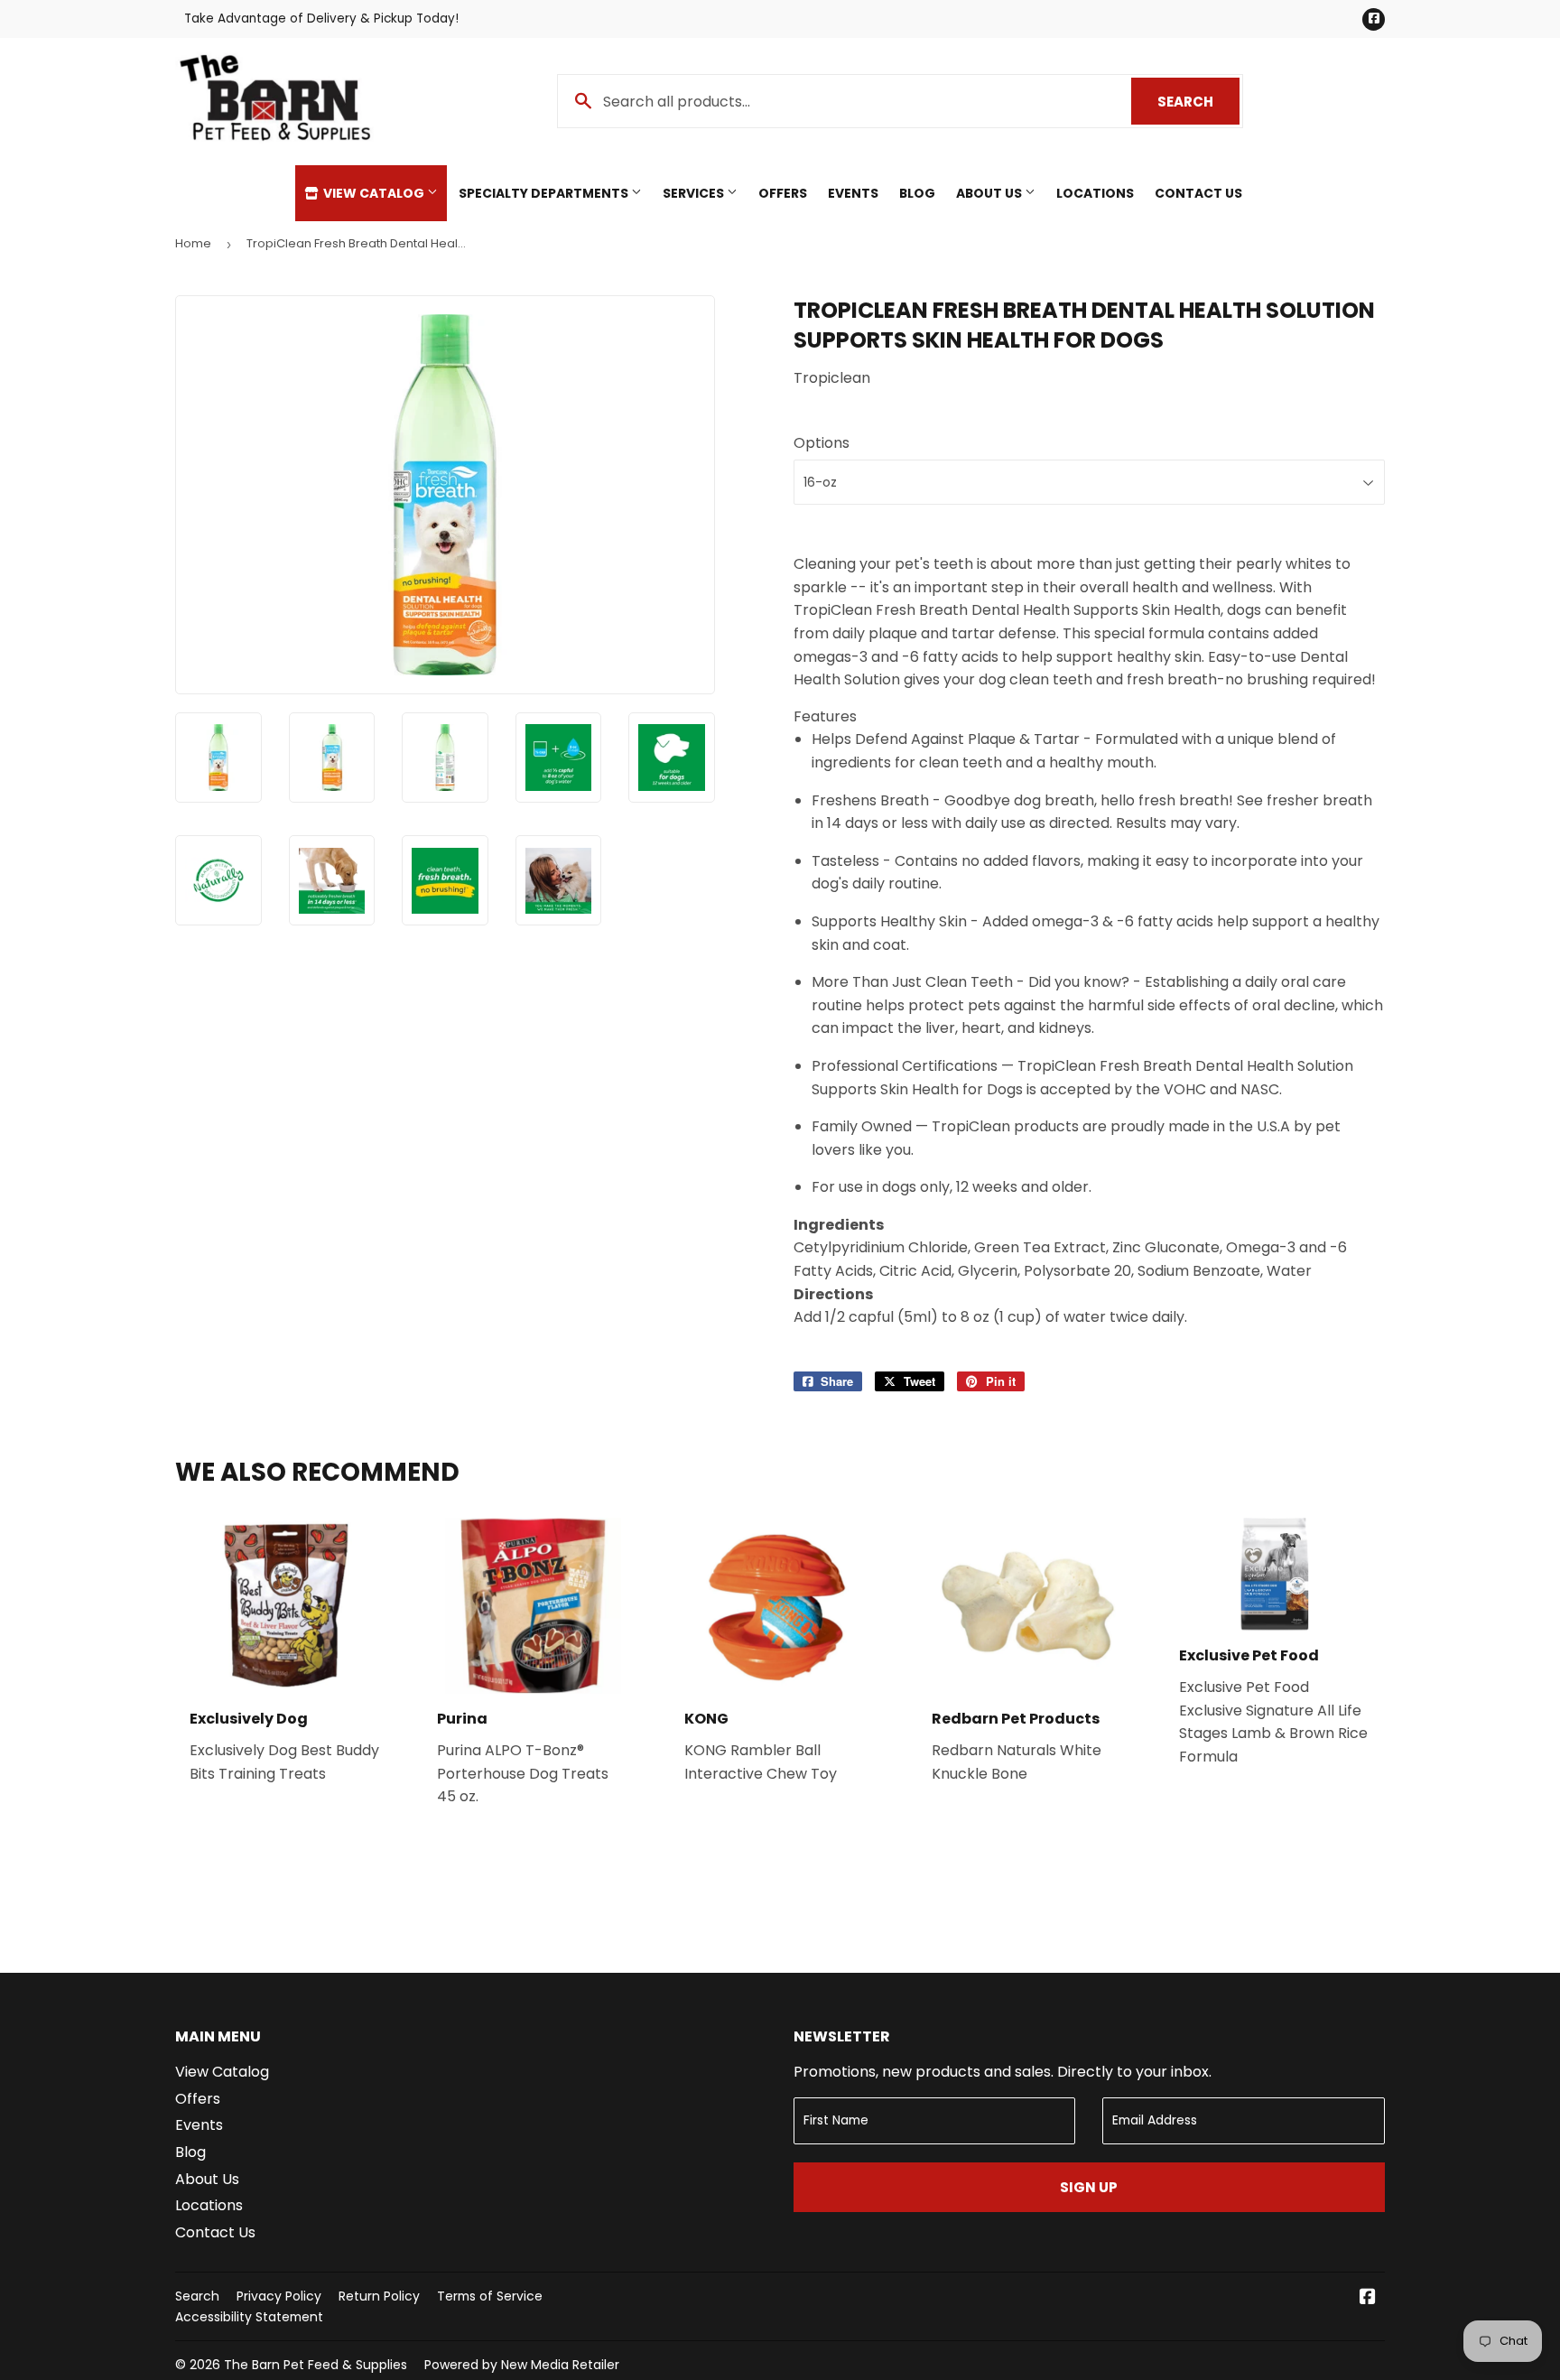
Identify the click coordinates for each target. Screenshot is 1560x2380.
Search (1198, 102)
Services (695, 193)
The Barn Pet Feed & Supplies (316, 2365)
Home (193, 243)
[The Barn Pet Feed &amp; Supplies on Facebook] (1368, 2298)
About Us (990, 193)
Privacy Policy (279, 2296)
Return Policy (379, 2296)
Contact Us (1198, 193)
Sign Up (1089, 2187)
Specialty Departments (545, 193)
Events (853, 193)
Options (822, 443)
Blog (917, 193)
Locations (1095, 193)
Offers (783, 193)
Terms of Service (490, 2296)
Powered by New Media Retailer (522, 2365)
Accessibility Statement (249, 2317)
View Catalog (374, 193)
